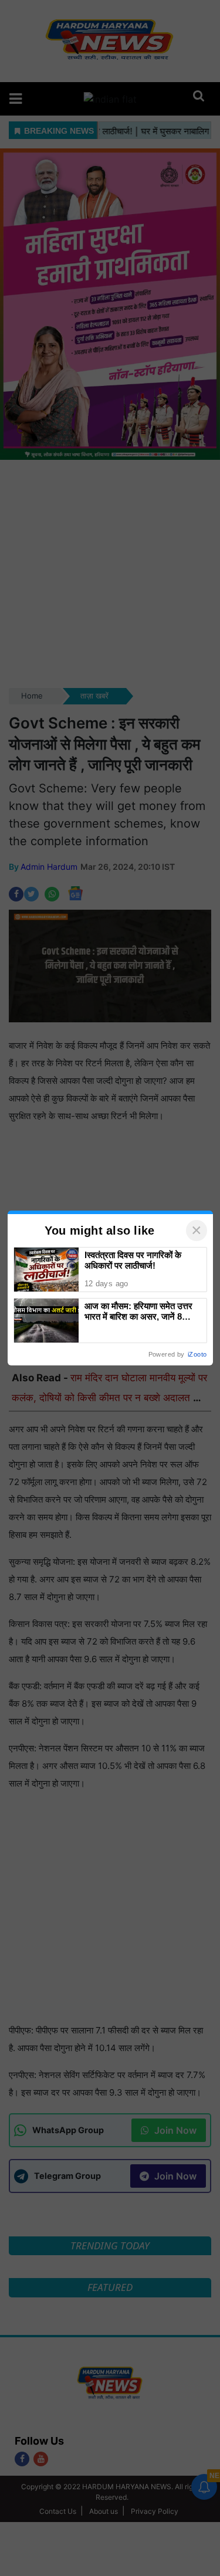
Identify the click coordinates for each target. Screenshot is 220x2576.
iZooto (197, 1354)
